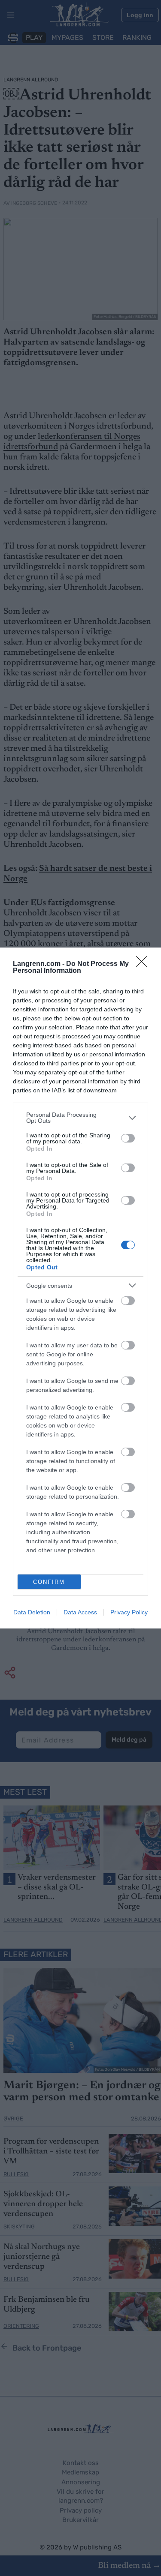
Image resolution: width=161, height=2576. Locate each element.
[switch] (128, 1138)
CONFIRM (49, 1582)
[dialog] (80, 1288)
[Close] (144, 964)
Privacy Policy (129, 1612)
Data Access (80, 1612)
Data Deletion (32, 1612)
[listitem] (80, 1118)
